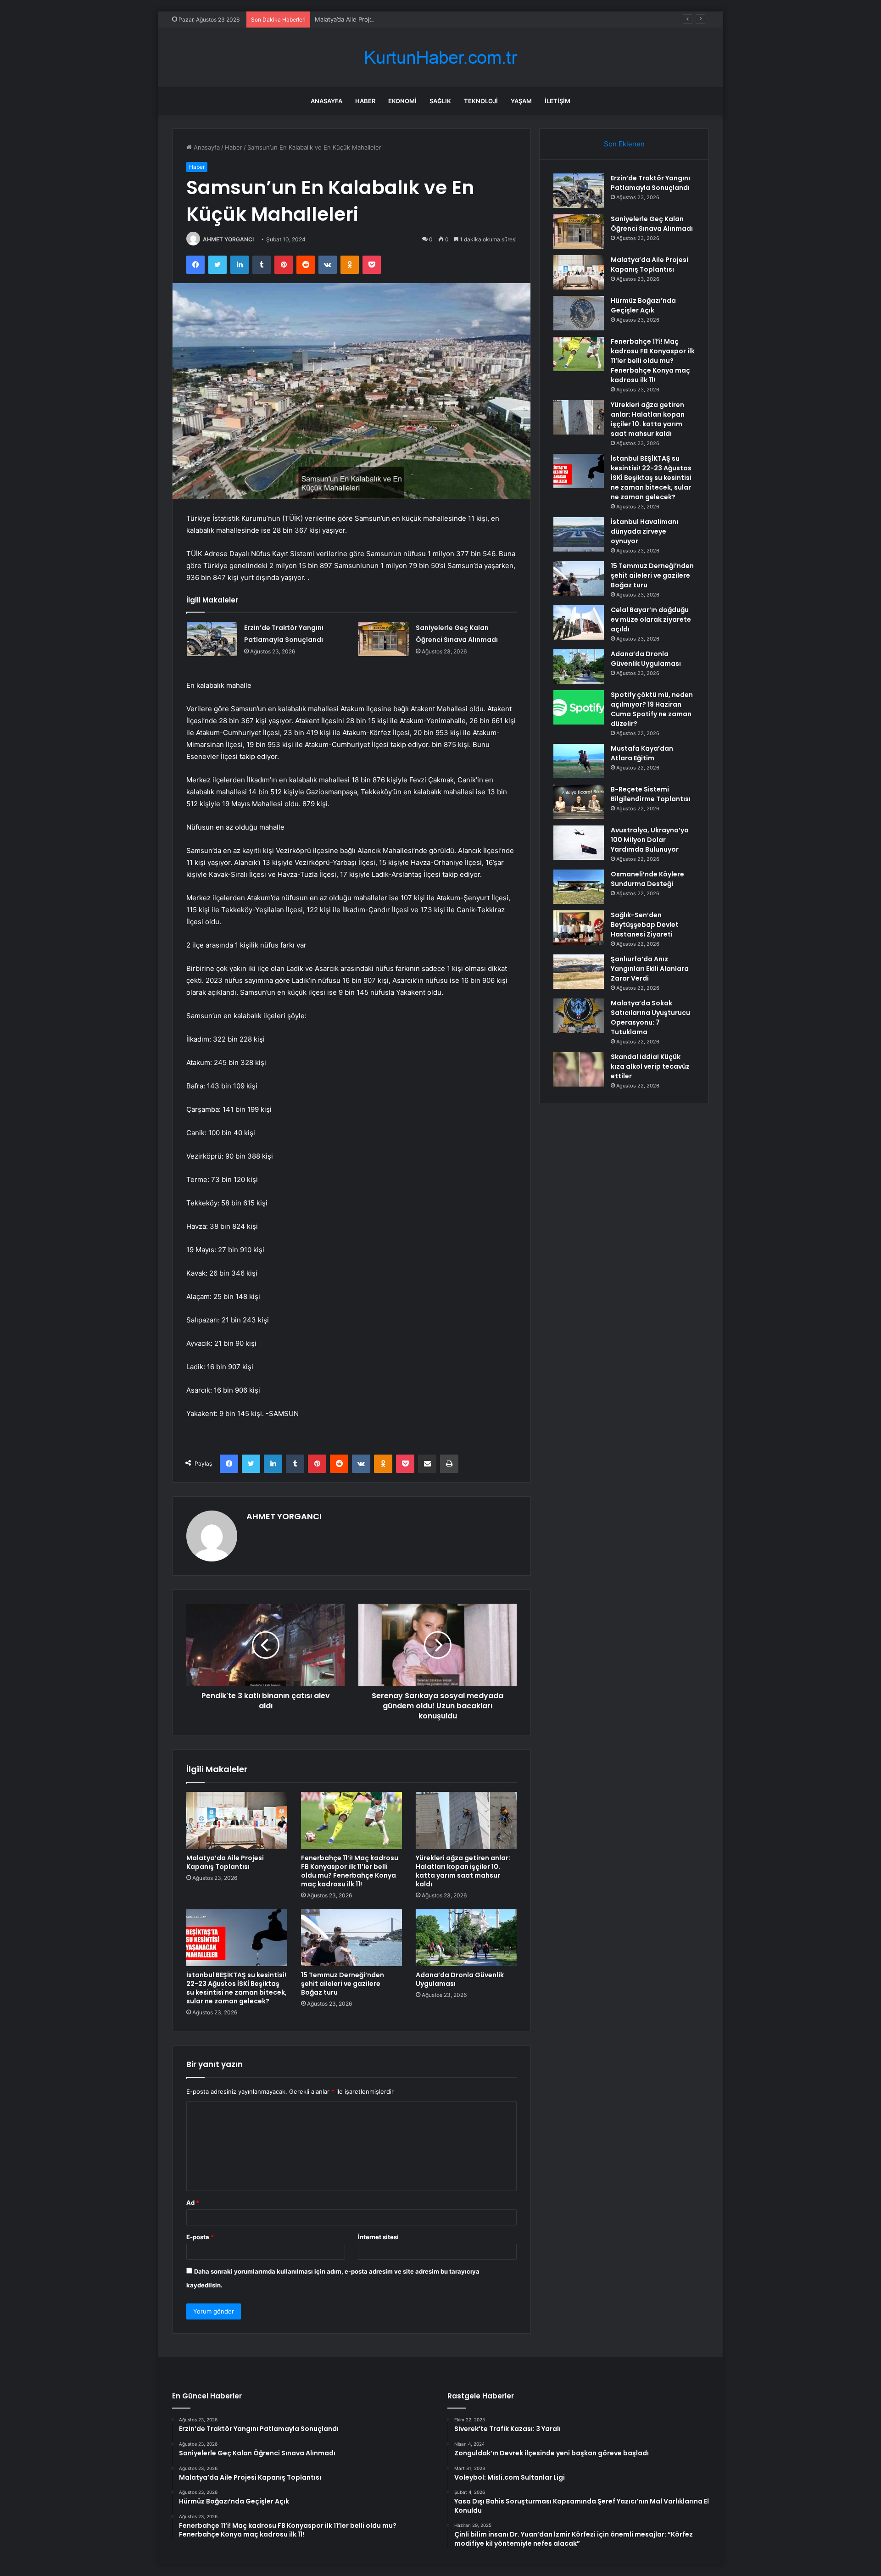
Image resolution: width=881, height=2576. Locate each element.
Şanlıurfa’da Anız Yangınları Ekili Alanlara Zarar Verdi (650, 969)
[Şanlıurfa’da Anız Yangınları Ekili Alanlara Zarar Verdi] (579, 972)
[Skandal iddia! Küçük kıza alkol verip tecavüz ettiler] (579, 1069)
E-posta (200, 2237)
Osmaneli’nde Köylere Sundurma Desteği (647, 879)
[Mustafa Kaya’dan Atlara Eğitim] (579, 761)
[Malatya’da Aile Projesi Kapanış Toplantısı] (237, 1820)
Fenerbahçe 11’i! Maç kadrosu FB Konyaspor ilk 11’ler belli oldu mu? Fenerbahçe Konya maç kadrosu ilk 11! (350, 1871)
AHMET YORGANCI (228, 239)
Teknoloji (481, 101)
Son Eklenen (624, 144)
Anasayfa (326, 101)
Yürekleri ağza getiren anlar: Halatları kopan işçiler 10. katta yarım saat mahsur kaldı (463, 1871)
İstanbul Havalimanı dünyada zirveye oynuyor (644, 531)
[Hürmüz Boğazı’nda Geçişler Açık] (579, 313)
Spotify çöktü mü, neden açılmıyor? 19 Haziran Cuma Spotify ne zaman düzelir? (652, 709)
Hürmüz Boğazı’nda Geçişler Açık (643, 305)
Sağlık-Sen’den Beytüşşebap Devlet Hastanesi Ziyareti (645, 925)
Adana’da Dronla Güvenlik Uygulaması (460, 1979)
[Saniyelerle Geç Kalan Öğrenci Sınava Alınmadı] (384, 639)
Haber (365, 101)
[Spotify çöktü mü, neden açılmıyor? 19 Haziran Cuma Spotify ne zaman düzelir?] (579, 707)
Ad (193, 2202)
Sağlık (440, 101)
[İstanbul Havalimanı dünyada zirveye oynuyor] (579, 534)
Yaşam (521, 101)
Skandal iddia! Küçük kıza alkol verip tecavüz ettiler (650, 1066)
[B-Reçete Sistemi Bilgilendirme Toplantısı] (579, 802)
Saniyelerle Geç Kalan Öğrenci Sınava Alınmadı (652, 224)
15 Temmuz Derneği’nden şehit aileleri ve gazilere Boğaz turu (343, 1984)
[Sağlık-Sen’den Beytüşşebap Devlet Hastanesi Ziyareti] (579, 928)
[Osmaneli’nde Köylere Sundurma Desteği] (579, 887)
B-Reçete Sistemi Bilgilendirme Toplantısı (651, 794)
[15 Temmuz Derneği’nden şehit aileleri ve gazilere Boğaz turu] (351, 1938)
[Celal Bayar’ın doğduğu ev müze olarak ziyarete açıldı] (579, 622)
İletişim (558, 101)
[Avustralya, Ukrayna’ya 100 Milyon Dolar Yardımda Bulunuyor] (579, 843)
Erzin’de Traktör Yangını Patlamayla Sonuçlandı (650, 183)
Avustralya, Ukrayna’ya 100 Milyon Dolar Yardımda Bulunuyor (650, 840)
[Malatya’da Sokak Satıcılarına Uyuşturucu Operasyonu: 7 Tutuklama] (579, 1016)
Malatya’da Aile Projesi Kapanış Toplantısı (373, 19)
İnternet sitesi (378, 2237)
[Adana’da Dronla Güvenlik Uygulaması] (466, 1938)
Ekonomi (402, 101)
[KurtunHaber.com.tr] (440, 58)
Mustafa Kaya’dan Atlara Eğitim (642, 753)
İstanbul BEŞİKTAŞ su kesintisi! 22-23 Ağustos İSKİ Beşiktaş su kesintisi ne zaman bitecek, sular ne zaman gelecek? (237, 1988)
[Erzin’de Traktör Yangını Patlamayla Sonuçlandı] (212, 639)
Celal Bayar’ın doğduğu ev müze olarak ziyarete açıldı (651, 619)
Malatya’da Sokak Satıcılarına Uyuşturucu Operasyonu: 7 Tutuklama (650, 1018)
